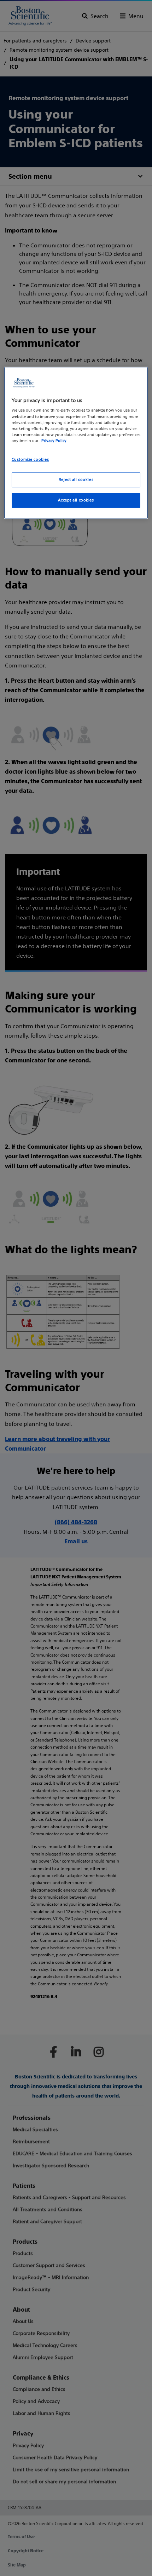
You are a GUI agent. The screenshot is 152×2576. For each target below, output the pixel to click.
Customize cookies (30, 459)
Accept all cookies (76, 500)
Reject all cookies (76, 480)
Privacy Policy (54, 441)
